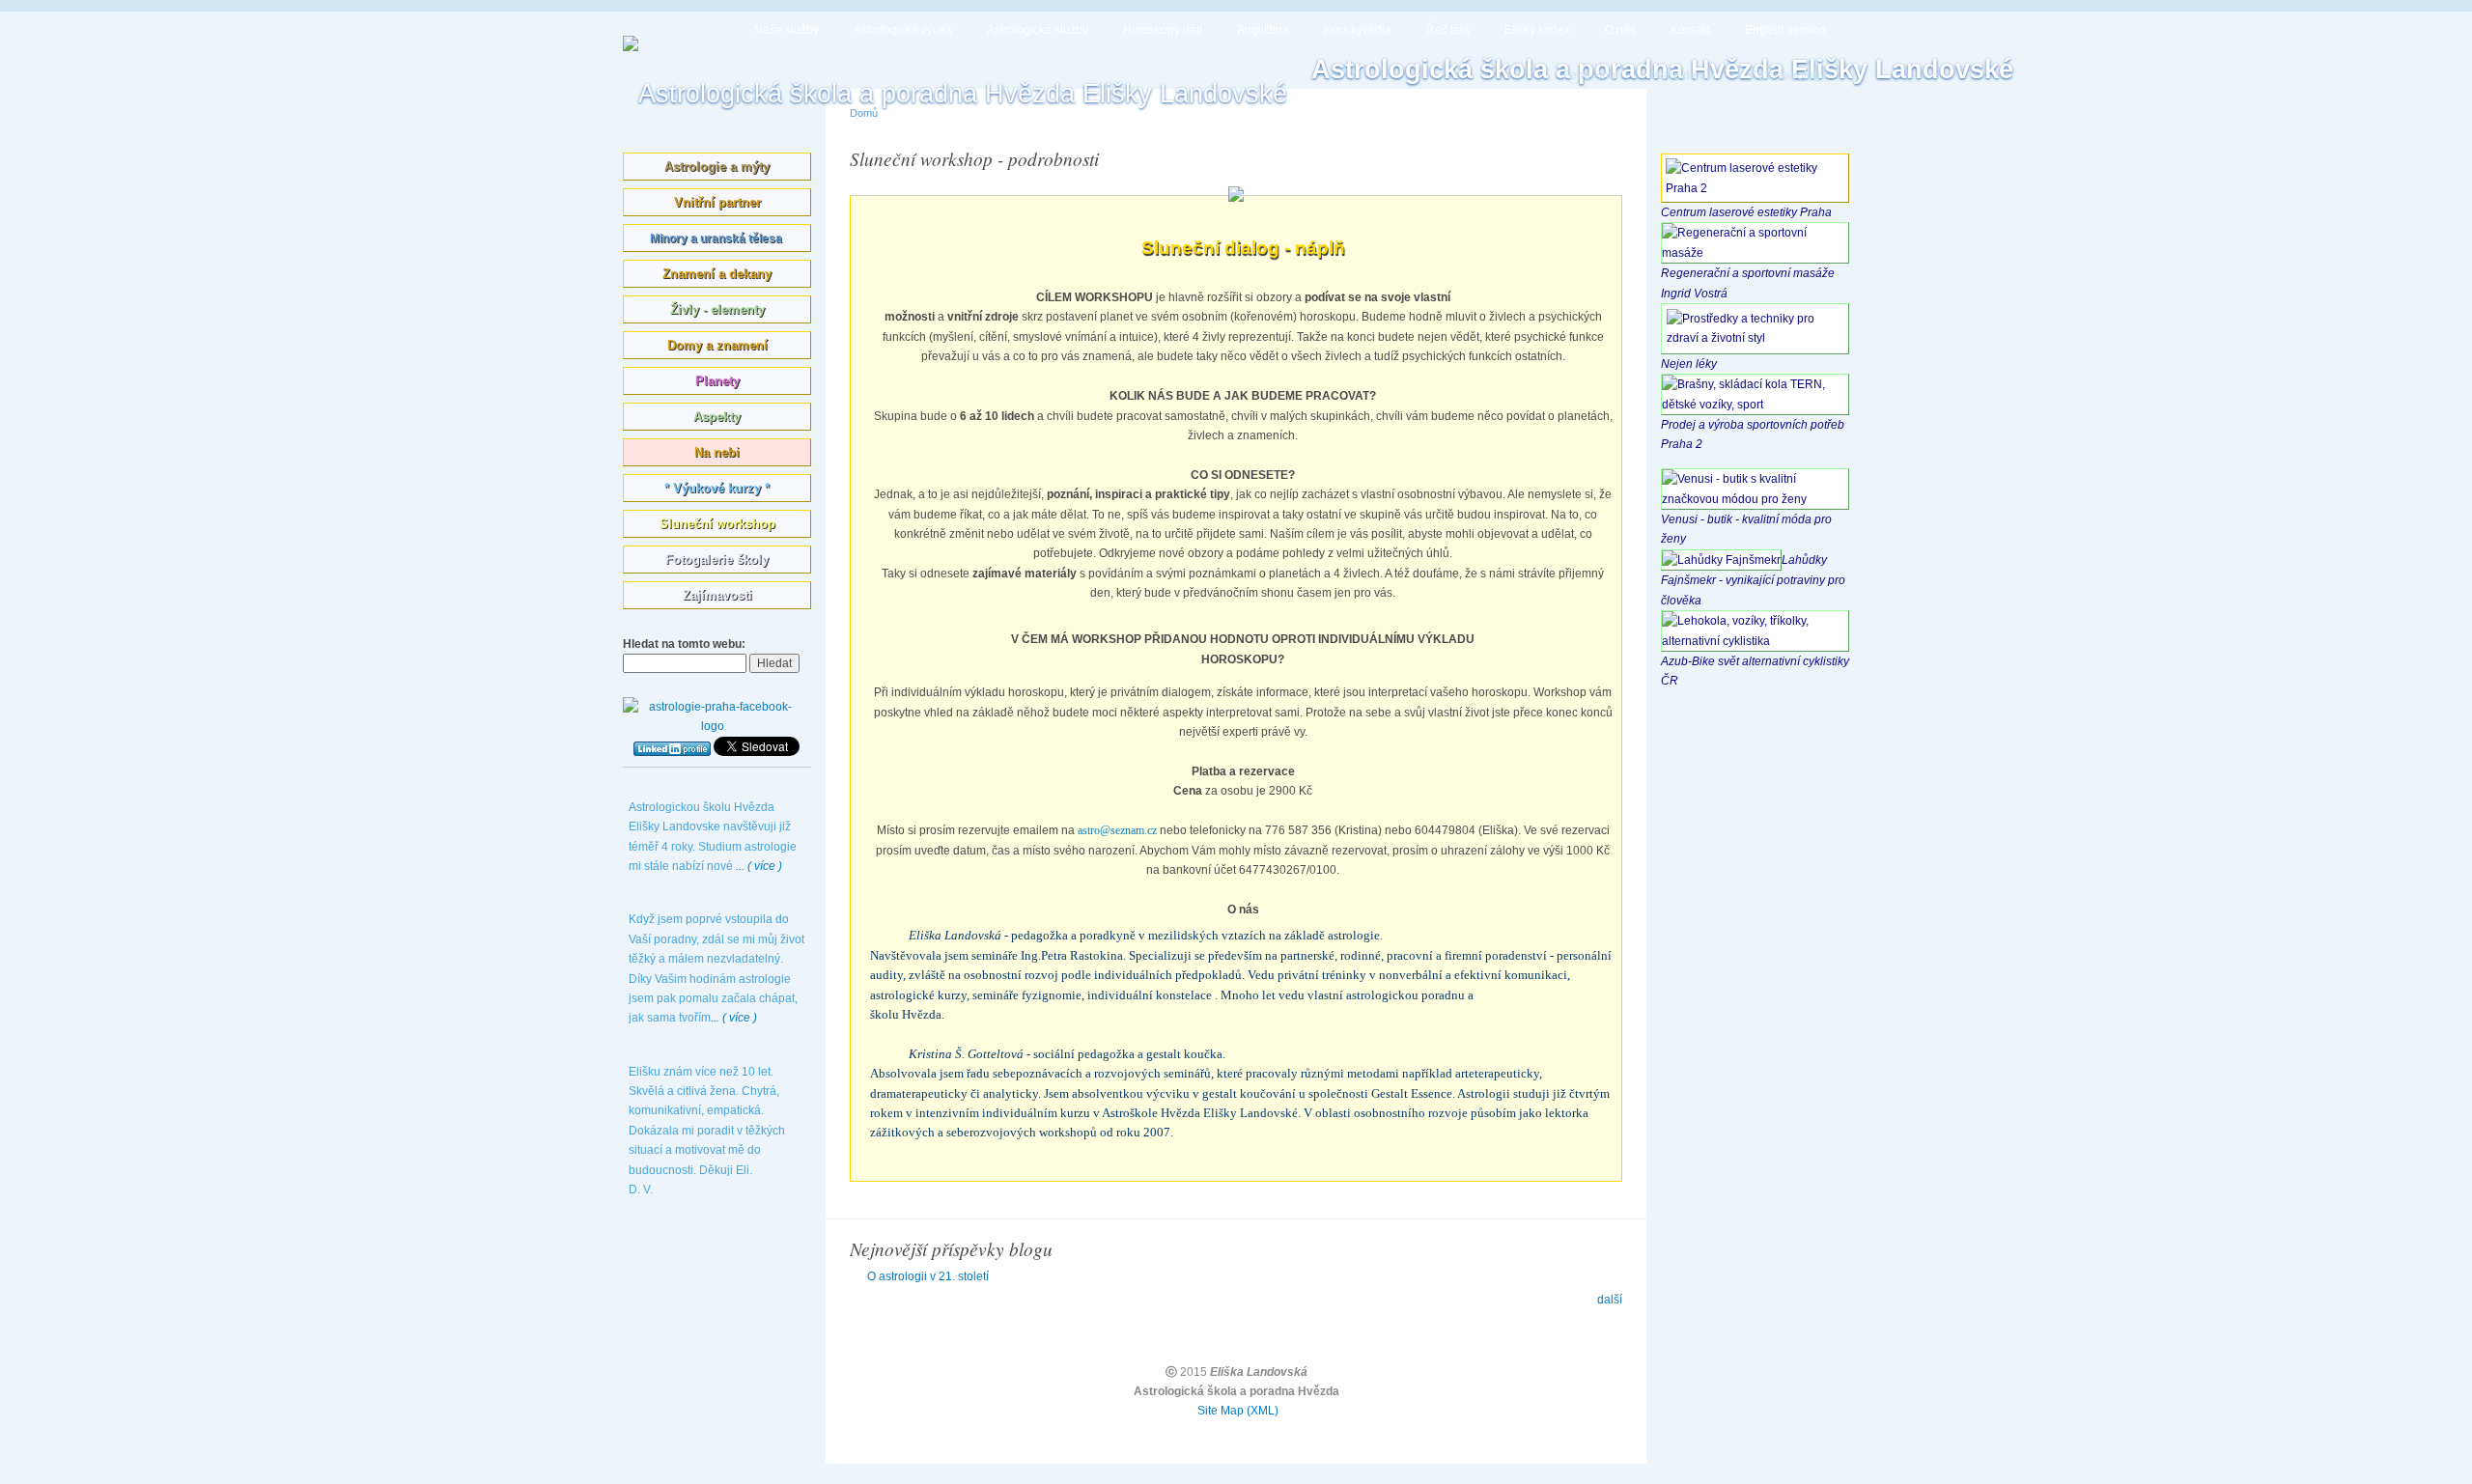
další (1610, 1300)
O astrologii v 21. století (928, 1276)
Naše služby (787, 30)
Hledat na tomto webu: (684, 644)
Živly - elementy (717, 309)
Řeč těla (1448, 30)
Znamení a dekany (717, 274)
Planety (717, 381)
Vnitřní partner (717, 202)
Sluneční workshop (717, 524)
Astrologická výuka (903, 30)
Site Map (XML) (1238, 1411)
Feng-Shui (1591, 75)
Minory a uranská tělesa (717, 238)
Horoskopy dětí (1163, 30)
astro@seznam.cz (1119, 830)
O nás (1620, 30)
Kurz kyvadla (1358, 30)
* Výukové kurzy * (717, 488)
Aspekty (717, 417)
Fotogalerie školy (717, 560)
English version (1785, 30)
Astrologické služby (1038, 30)
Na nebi (717, 452)
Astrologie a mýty (717, 167)
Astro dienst (1684, 75)
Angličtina (1263, 30)
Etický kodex (1537, 30)
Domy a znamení (717, 345)
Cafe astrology (1788, 75)
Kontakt (1690, 30)
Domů (864, 113)
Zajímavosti (717, 595)
